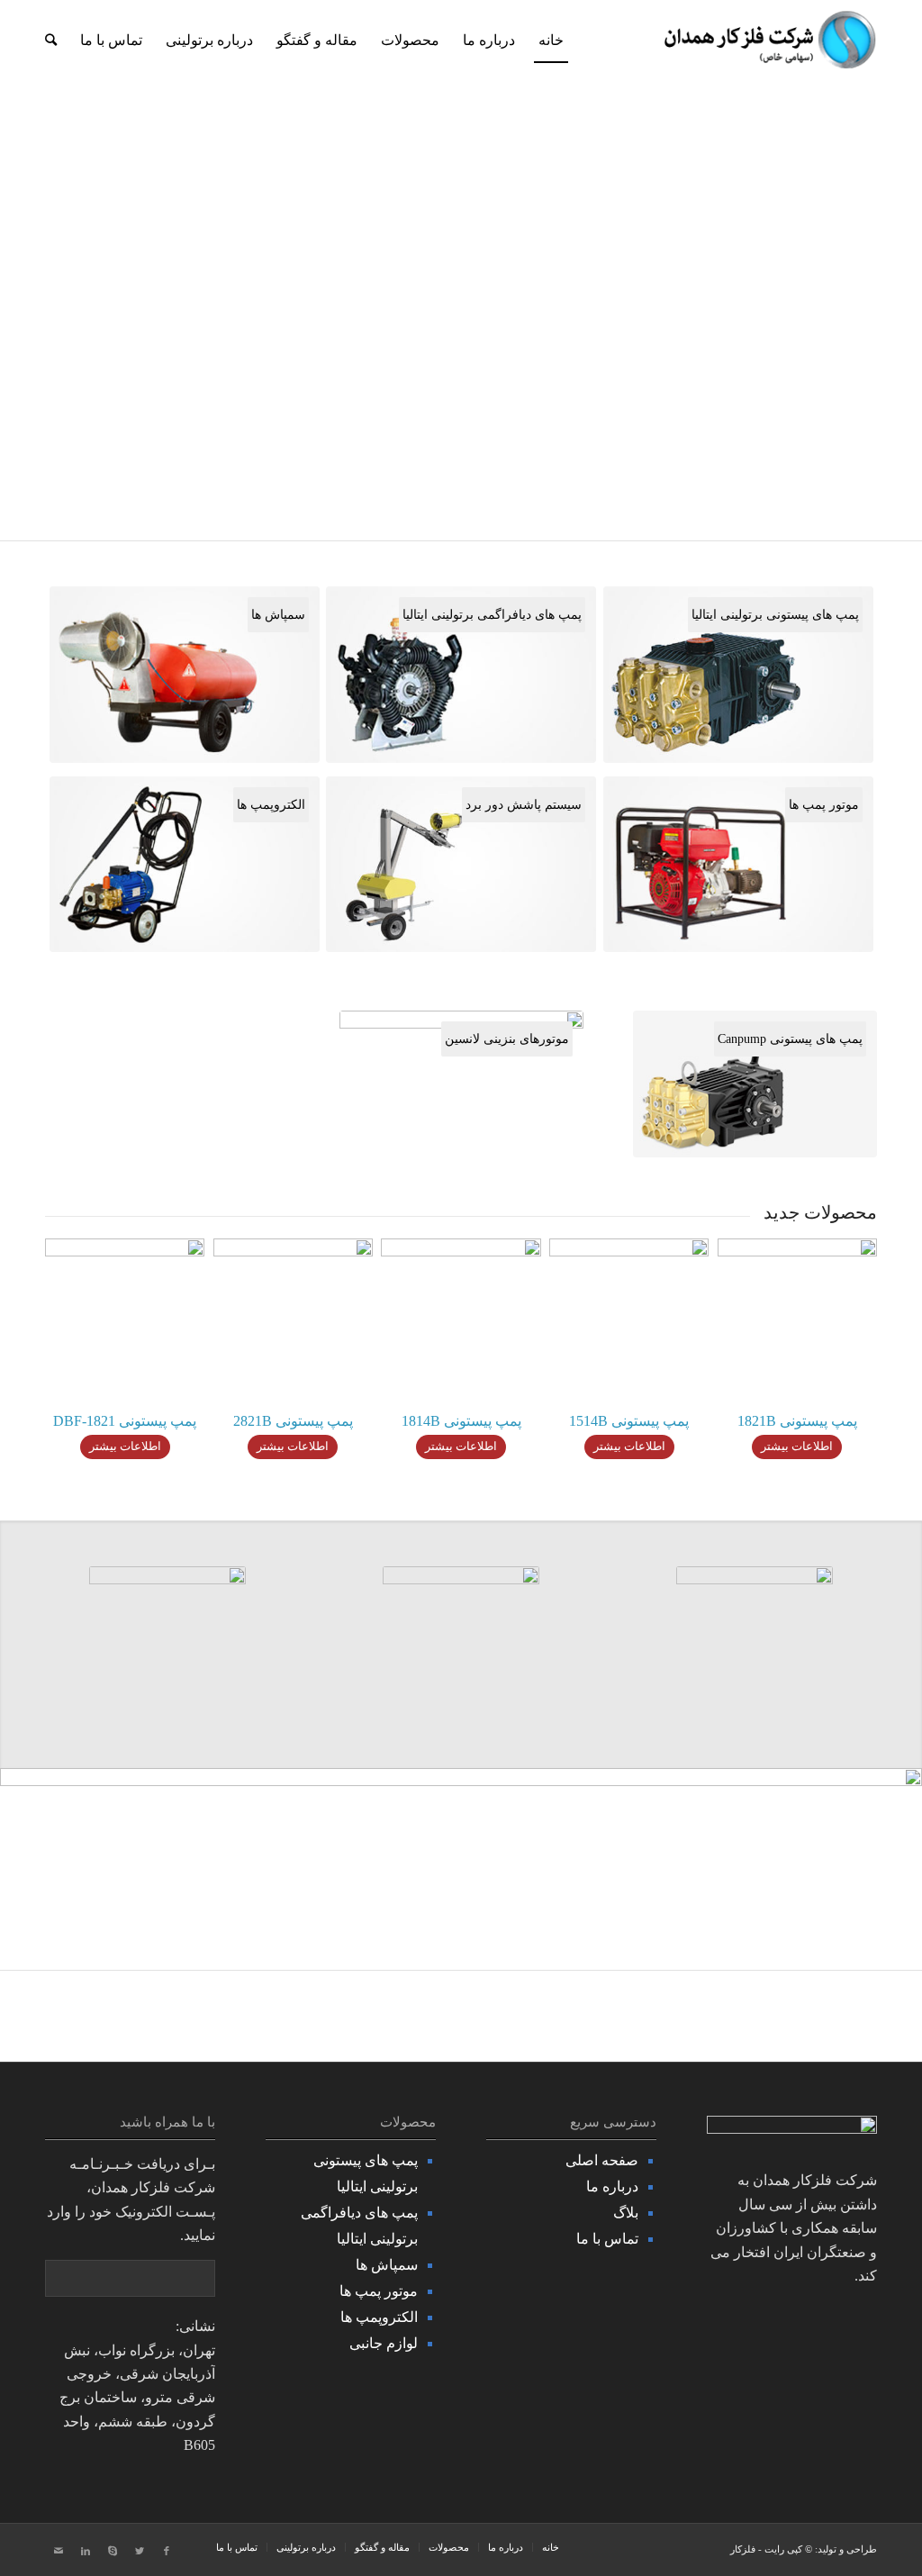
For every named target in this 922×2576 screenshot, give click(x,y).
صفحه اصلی (602, 2160)
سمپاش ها (387, 2265)
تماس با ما (607, 2239)
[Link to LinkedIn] (86, 2551)
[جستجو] (51, 41)
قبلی (41, 270)
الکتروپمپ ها (379, 2317)
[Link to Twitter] (140, 2551)
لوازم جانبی (384, 2343)
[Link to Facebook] (167, 2551)
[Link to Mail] (59, 2551)
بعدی (881, 270)
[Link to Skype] (113, 2551)
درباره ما (612, 2186)
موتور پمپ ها (379, 2291)
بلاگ (626, 2213)
